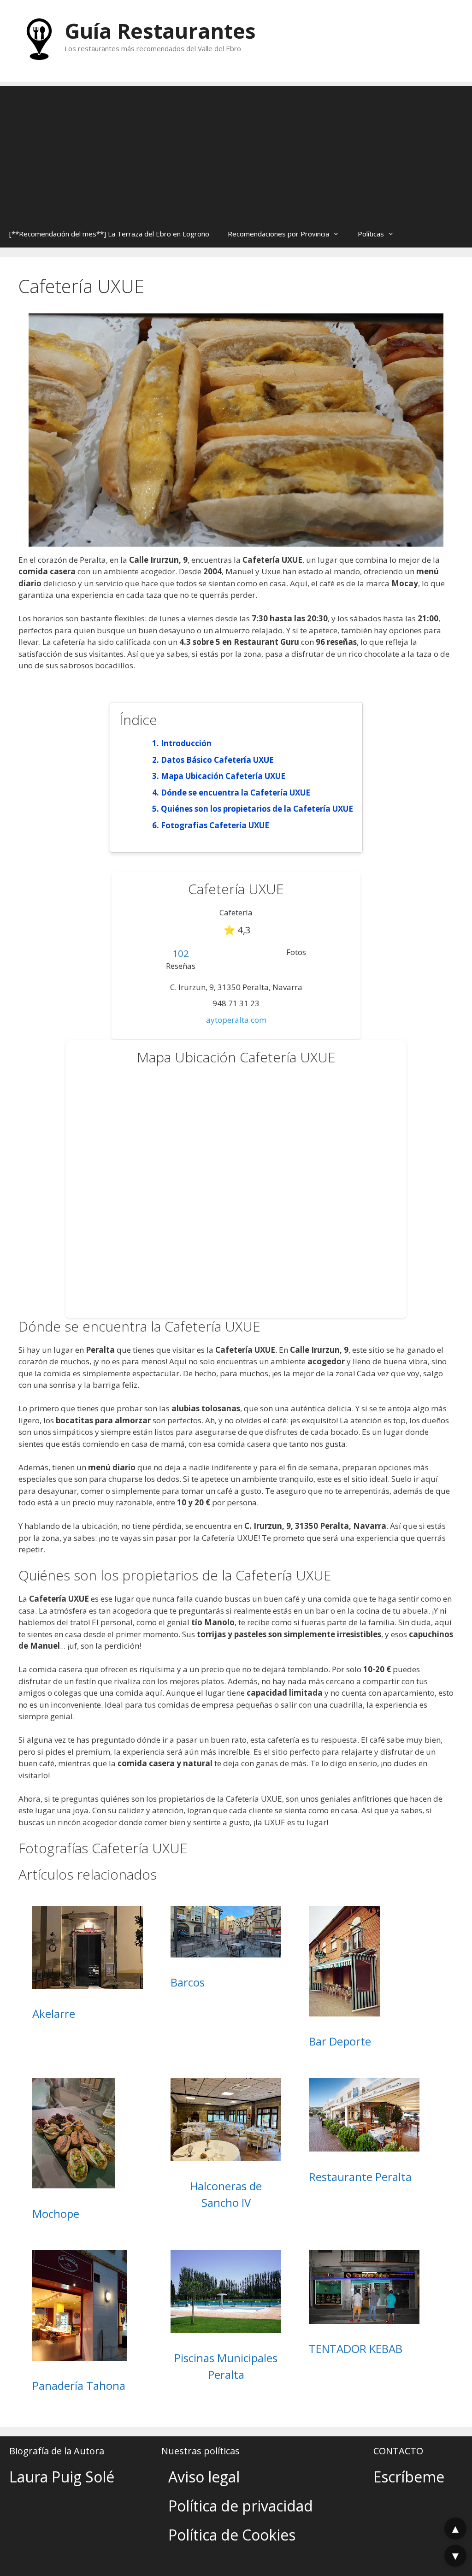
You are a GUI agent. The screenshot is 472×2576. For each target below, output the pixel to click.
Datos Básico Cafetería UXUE (217, 760)
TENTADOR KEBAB (356, 2349)
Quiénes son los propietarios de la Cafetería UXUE (257, 809)
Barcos (188, 1982)
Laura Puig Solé (62, 2477)
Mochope (56, 2213)
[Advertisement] (236, 151)
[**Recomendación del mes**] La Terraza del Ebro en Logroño (109, 234)
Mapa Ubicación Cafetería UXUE (223, 776)
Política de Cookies (232, 2535)
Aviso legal (204, 2477)
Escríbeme (409, 2477)
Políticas (371, 234)
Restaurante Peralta (360, 2177)
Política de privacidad (241, 2506)
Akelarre (54, 2013)
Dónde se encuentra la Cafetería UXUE (236, 793)
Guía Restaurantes (160, 31)
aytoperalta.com (236, 1020)
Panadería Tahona (79, 2385)
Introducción (186, 743)
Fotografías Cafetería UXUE (215, 825)
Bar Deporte (340, 2041)
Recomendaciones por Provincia (278, 234)
